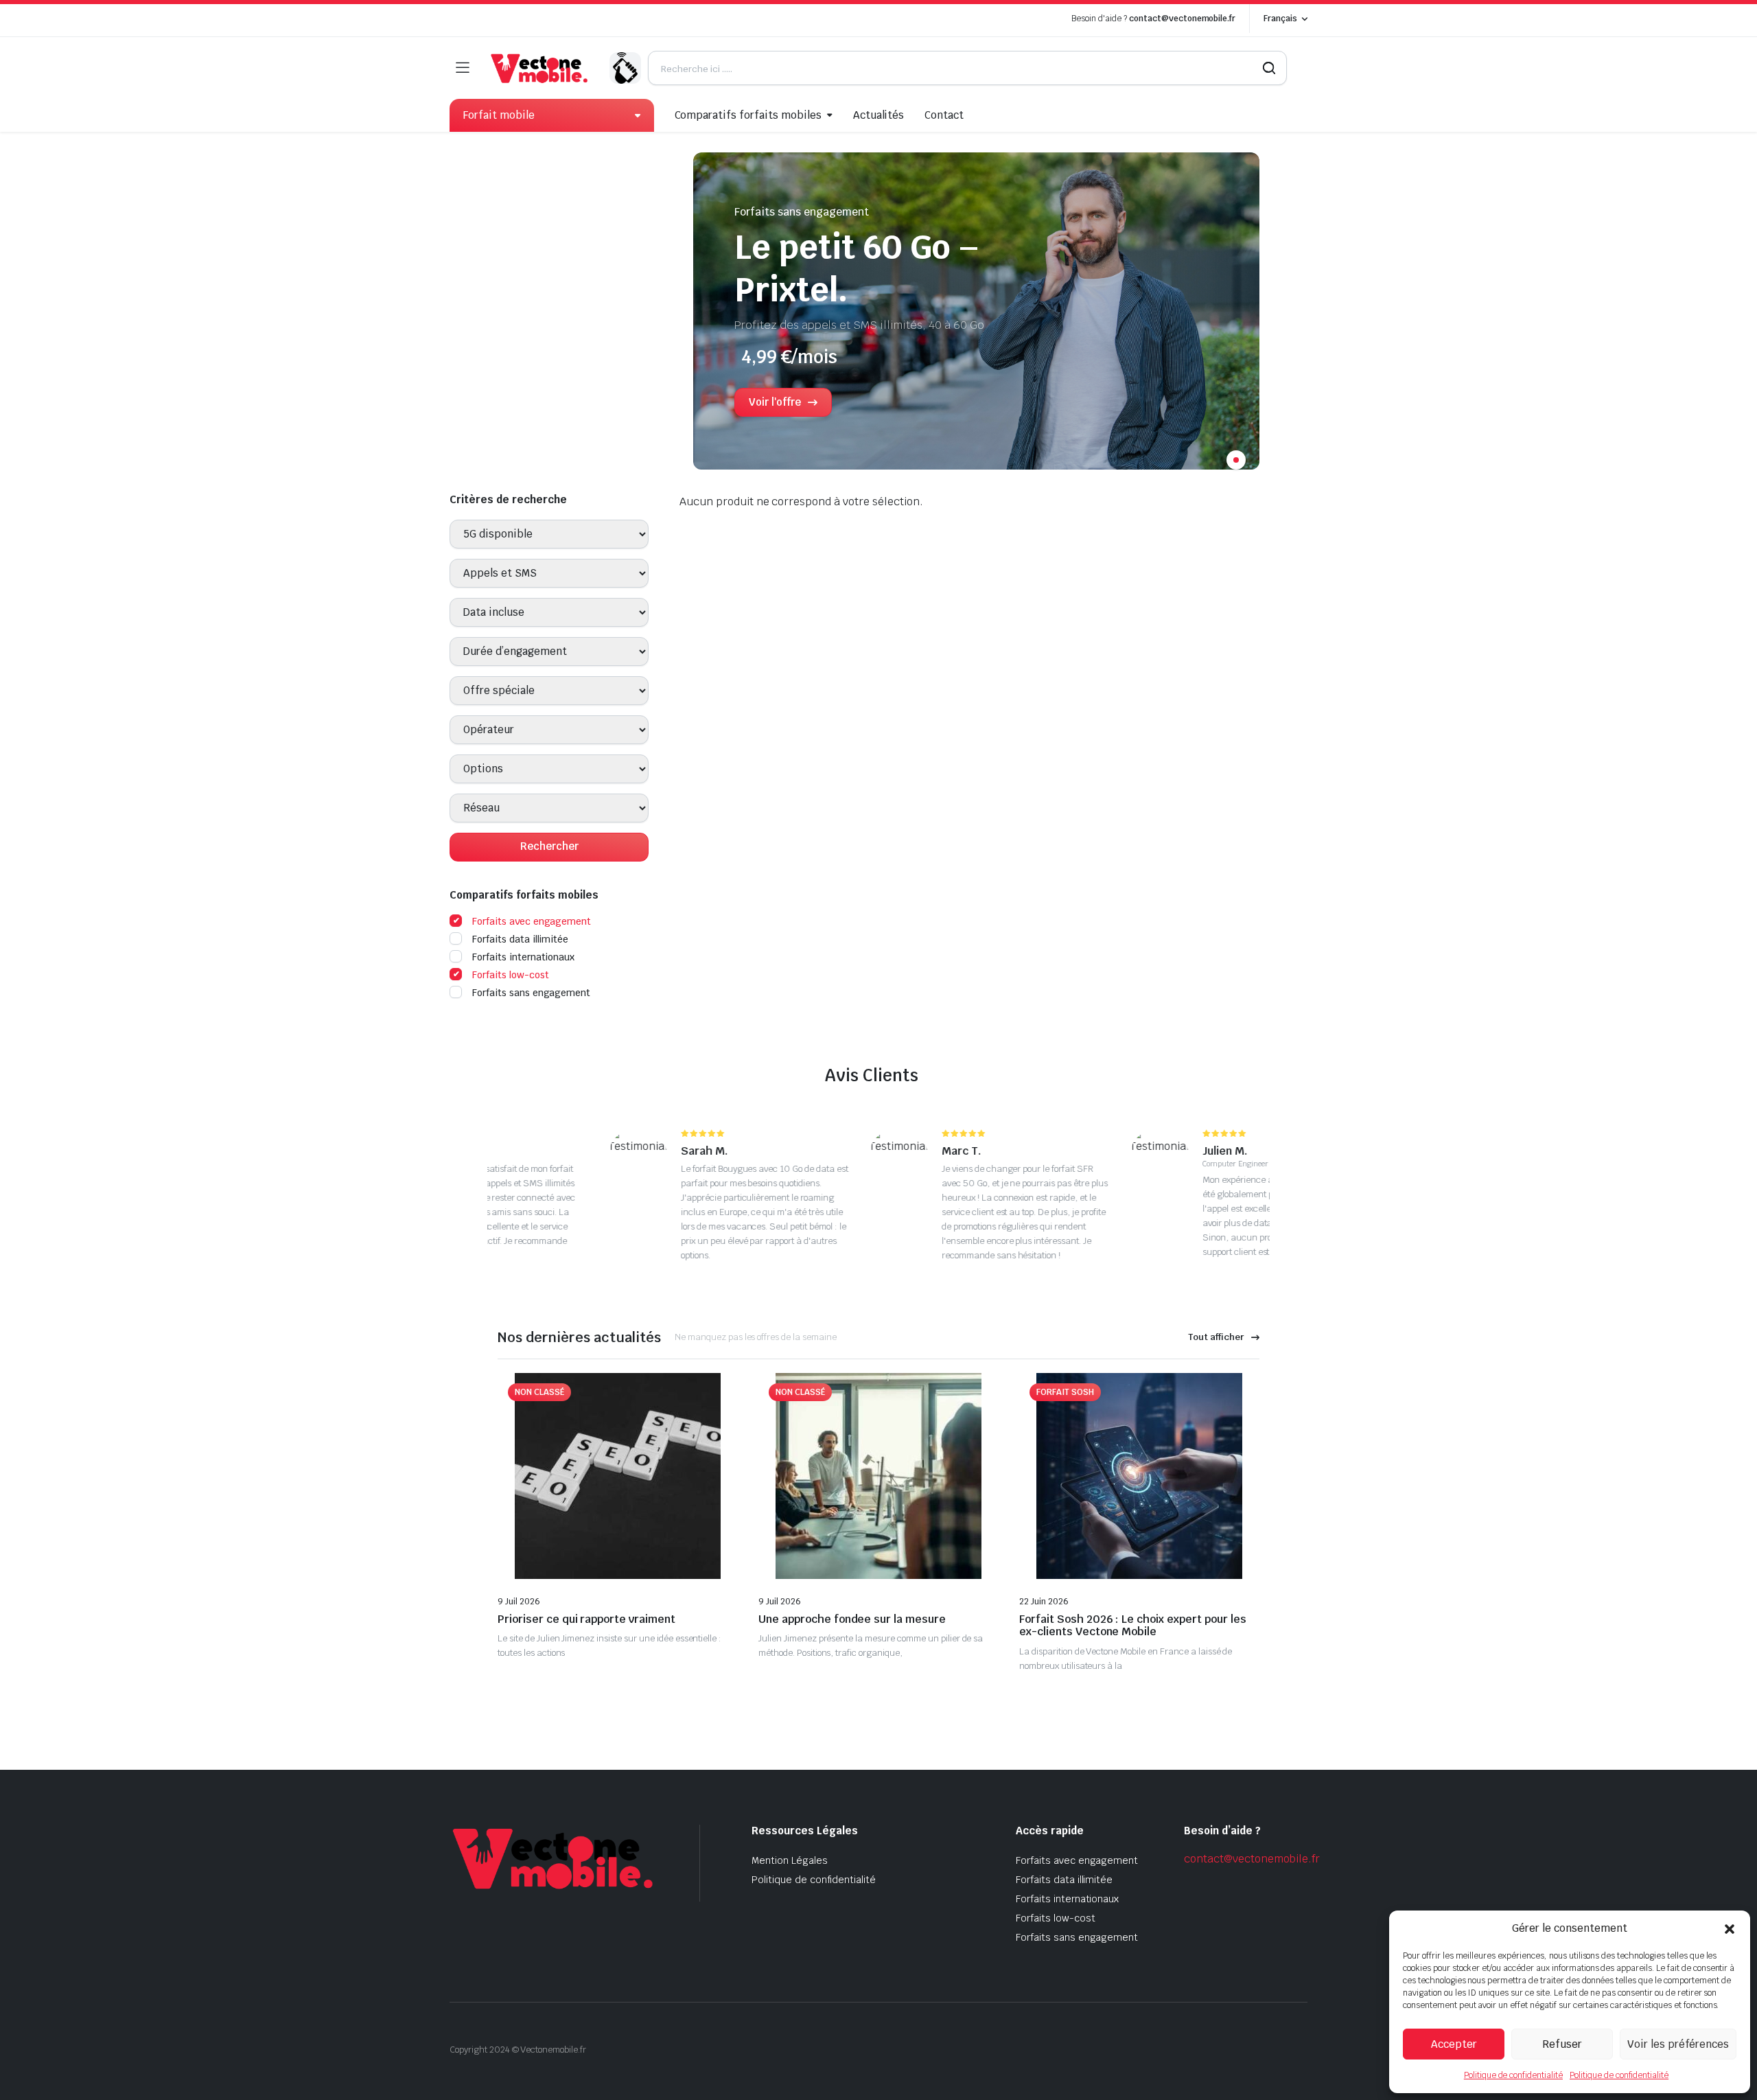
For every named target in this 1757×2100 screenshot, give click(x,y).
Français (1280, 19)
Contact (944, 115)
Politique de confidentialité (1513, 2075)
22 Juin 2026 (1044, 1602)
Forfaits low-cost (511, 975)
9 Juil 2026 (519, 1602)
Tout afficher (1216, 1337)
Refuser (1562, 2044)
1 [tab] (1236, 460)
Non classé (539, 1392)
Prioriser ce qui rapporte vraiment (586, 1619)
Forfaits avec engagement (532, 921)
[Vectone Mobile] (539, 68)
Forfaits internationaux (523, 957)
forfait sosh (1065, 1392)
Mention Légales (790, 1860)
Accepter (1454, 2044)
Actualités (879, 115)
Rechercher (549, 846)
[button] (1730, 1928)
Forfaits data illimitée (520, 939)
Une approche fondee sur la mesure (852, 1619)
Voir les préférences (1678, 2044)
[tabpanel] (976, 318)
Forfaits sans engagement (531, 993)
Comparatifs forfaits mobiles (748, 115)
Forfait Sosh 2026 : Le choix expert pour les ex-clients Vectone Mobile (1133, 1626)
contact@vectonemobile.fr (1182, 19)
